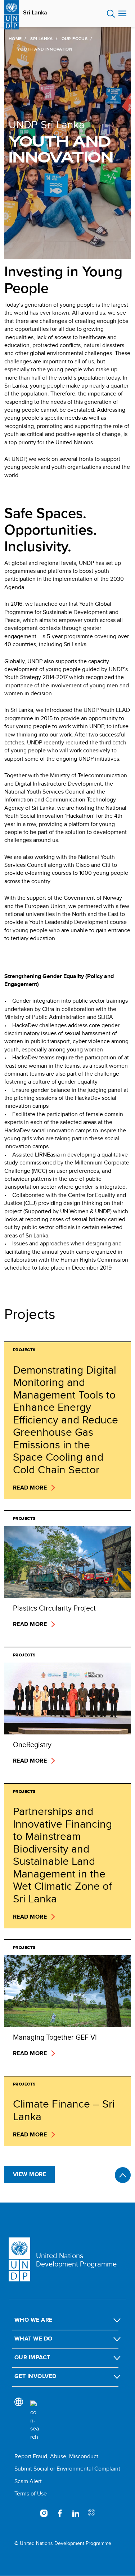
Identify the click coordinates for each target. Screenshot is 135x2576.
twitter (28, 2513)
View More (30, 2174)
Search (111, 14)
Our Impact (32, 2357)
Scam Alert (28, 2481)
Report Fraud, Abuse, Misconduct (56, 2456)
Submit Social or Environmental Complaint (67, 2469)
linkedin (76, 2513)
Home (15, 39)
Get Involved (35, 2376)
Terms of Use (31, 2493)
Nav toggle (122, 14)
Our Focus (75, 39)
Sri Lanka (35, 13)
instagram (44, 2513)
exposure (91, 2513)
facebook (60, 2513)
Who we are (33, 2320)
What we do (33, 2339)
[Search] (35, 2421)
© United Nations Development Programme (63, 2543)
